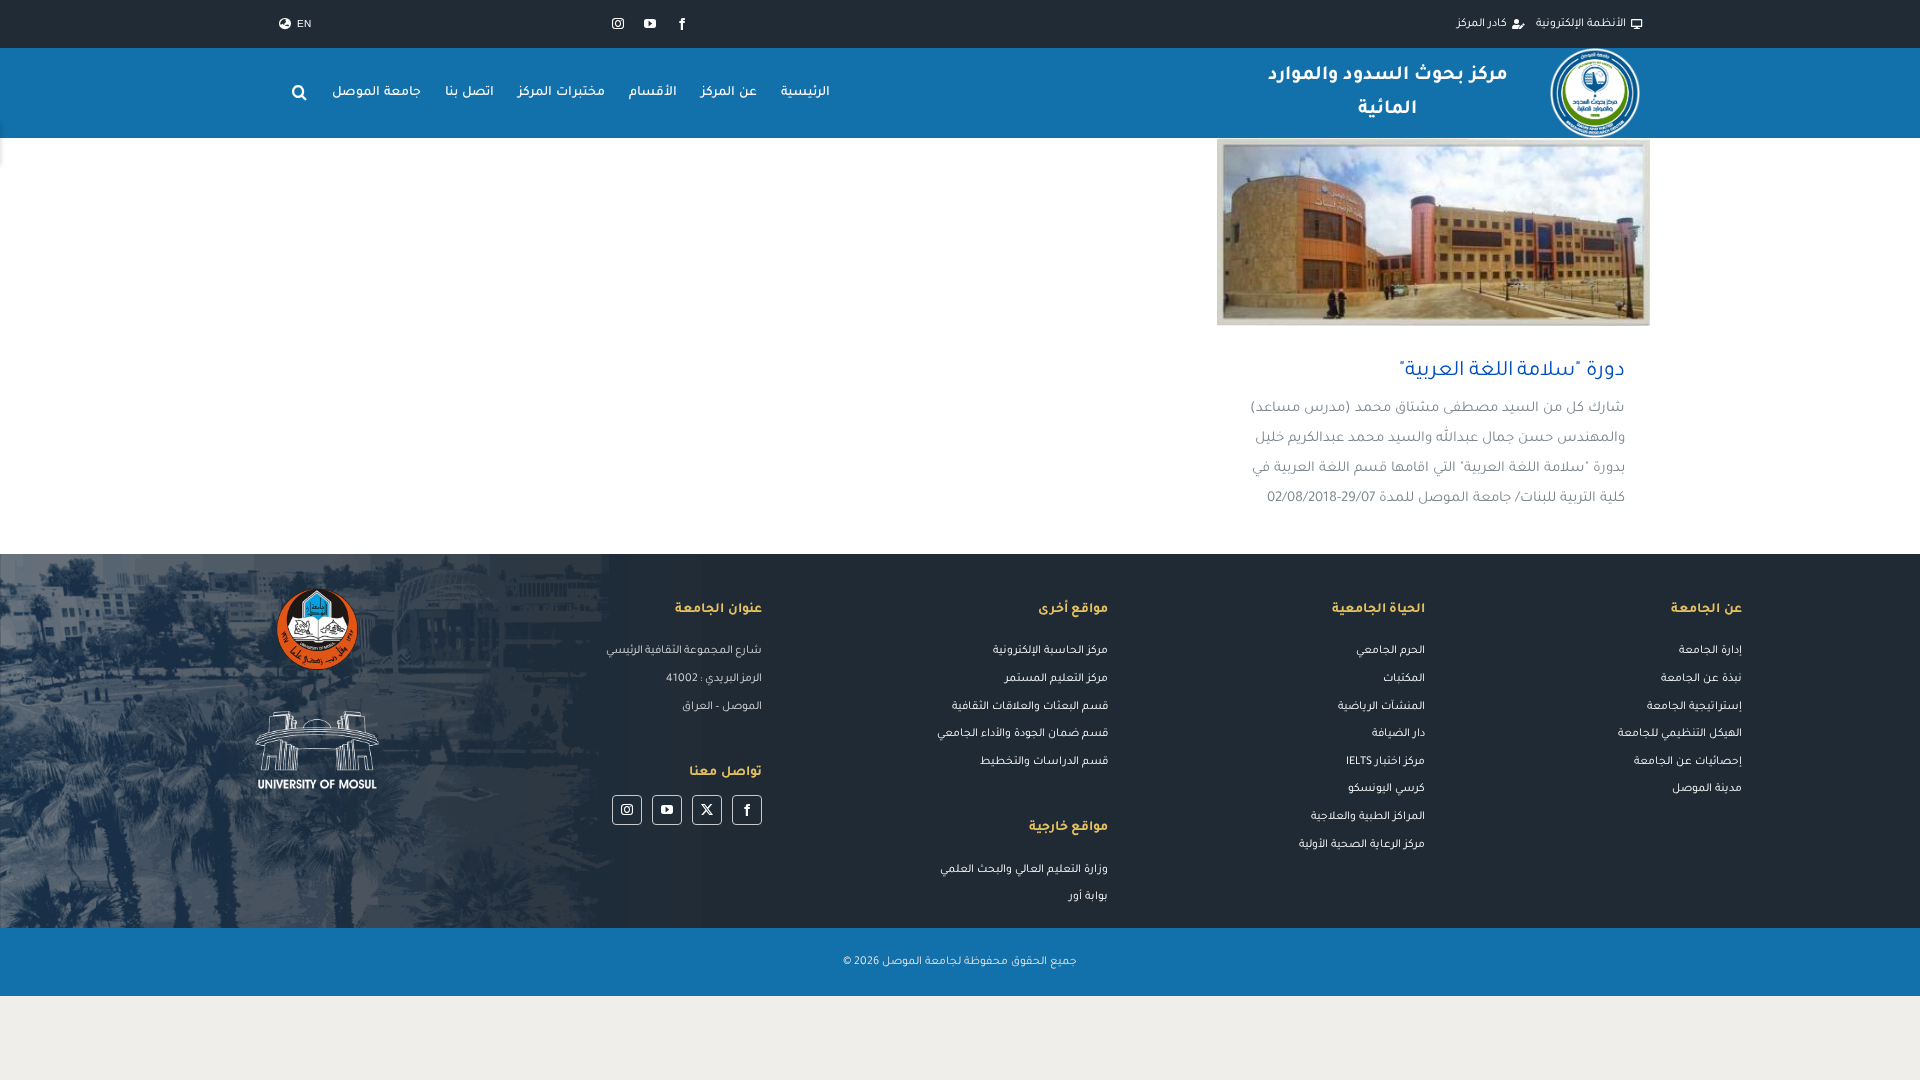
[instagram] (618, 24)
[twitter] (707, 810)
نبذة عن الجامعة (1701, 679)
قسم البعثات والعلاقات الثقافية (1030, 707)
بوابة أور (1088, 897)
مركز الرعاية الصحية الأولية (1362, 845)
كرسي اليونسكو (1386, 789)
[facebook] (682, 24)
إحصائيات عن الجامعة (1688, 762)
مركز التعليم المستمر (1056, 679)
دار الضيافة (1398, 734)
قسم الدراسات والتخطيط (1044, 762)
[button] (300, 93)
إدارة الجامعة (1710, 651)
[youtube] (650, 24)
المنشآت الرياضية (1381, 707)
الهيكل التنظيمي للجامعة (1680, 734)
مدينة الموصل (1707, 789)
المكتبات (1404, 679)
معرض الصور (1404, 232)
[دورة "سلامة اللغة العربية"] (1433, 232)
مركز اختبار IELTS (1385, 762)
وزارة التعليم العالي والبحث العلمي (1024, 870)
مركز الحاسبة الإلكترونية (1050, 651)
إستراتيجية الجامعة (1694, 707)
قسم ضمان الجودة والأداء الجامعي (1022, 734)
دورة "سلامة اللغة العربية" (1462, 232)
